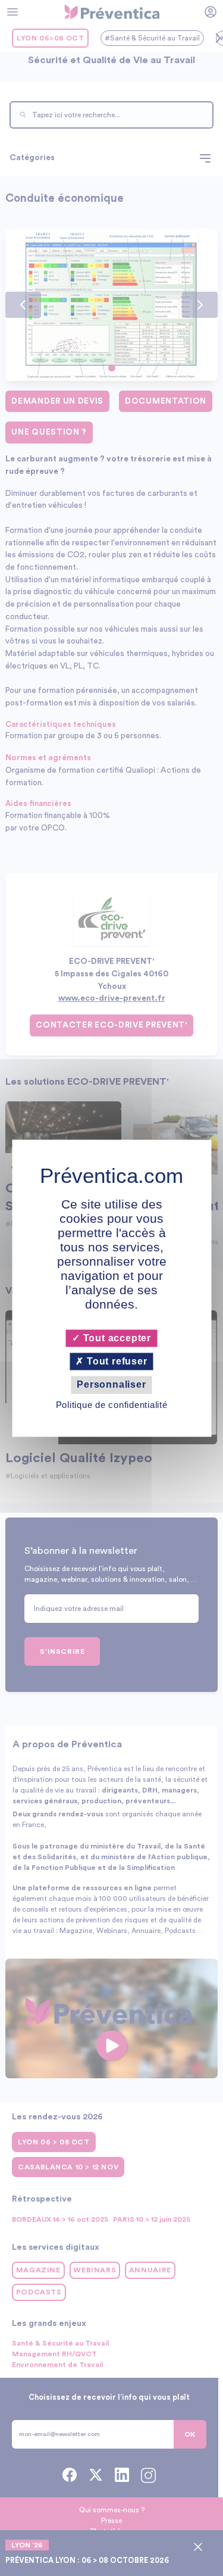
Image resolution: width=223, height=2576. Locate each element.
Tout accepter (116, 1338)
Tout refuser (115, 1362)
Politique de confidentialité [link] (112, 1405)
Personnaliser (111, 1385)
